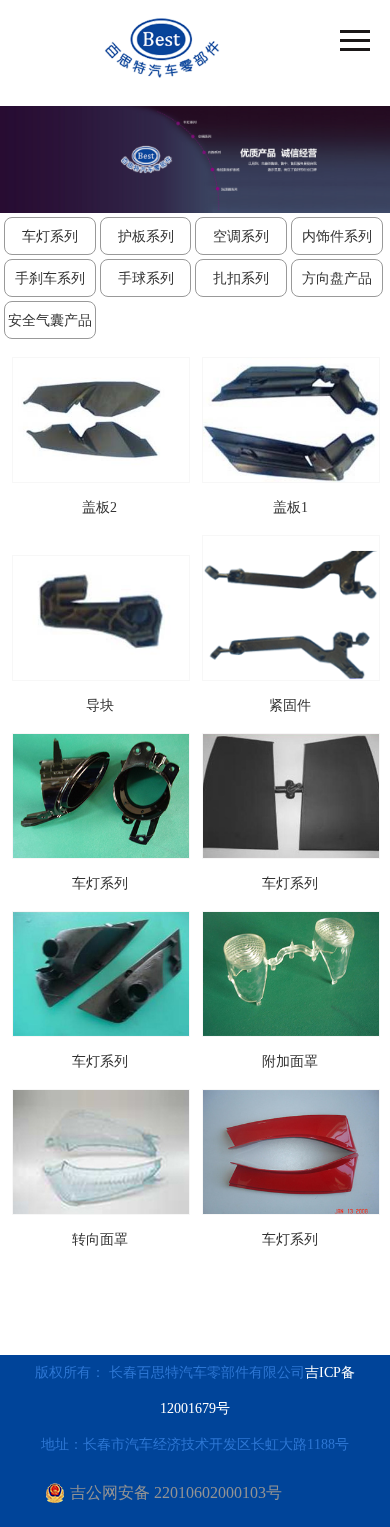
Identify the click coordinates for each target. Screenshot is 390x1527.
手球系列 (146, 278)
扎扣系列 (241, 278)
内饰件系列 (337, 236)
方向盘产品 (337, 278)
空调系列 (241, 236)
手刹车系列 (50, 278)
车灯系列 (50, 236)
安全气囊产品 (50, 320)
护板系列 (146, 236)
